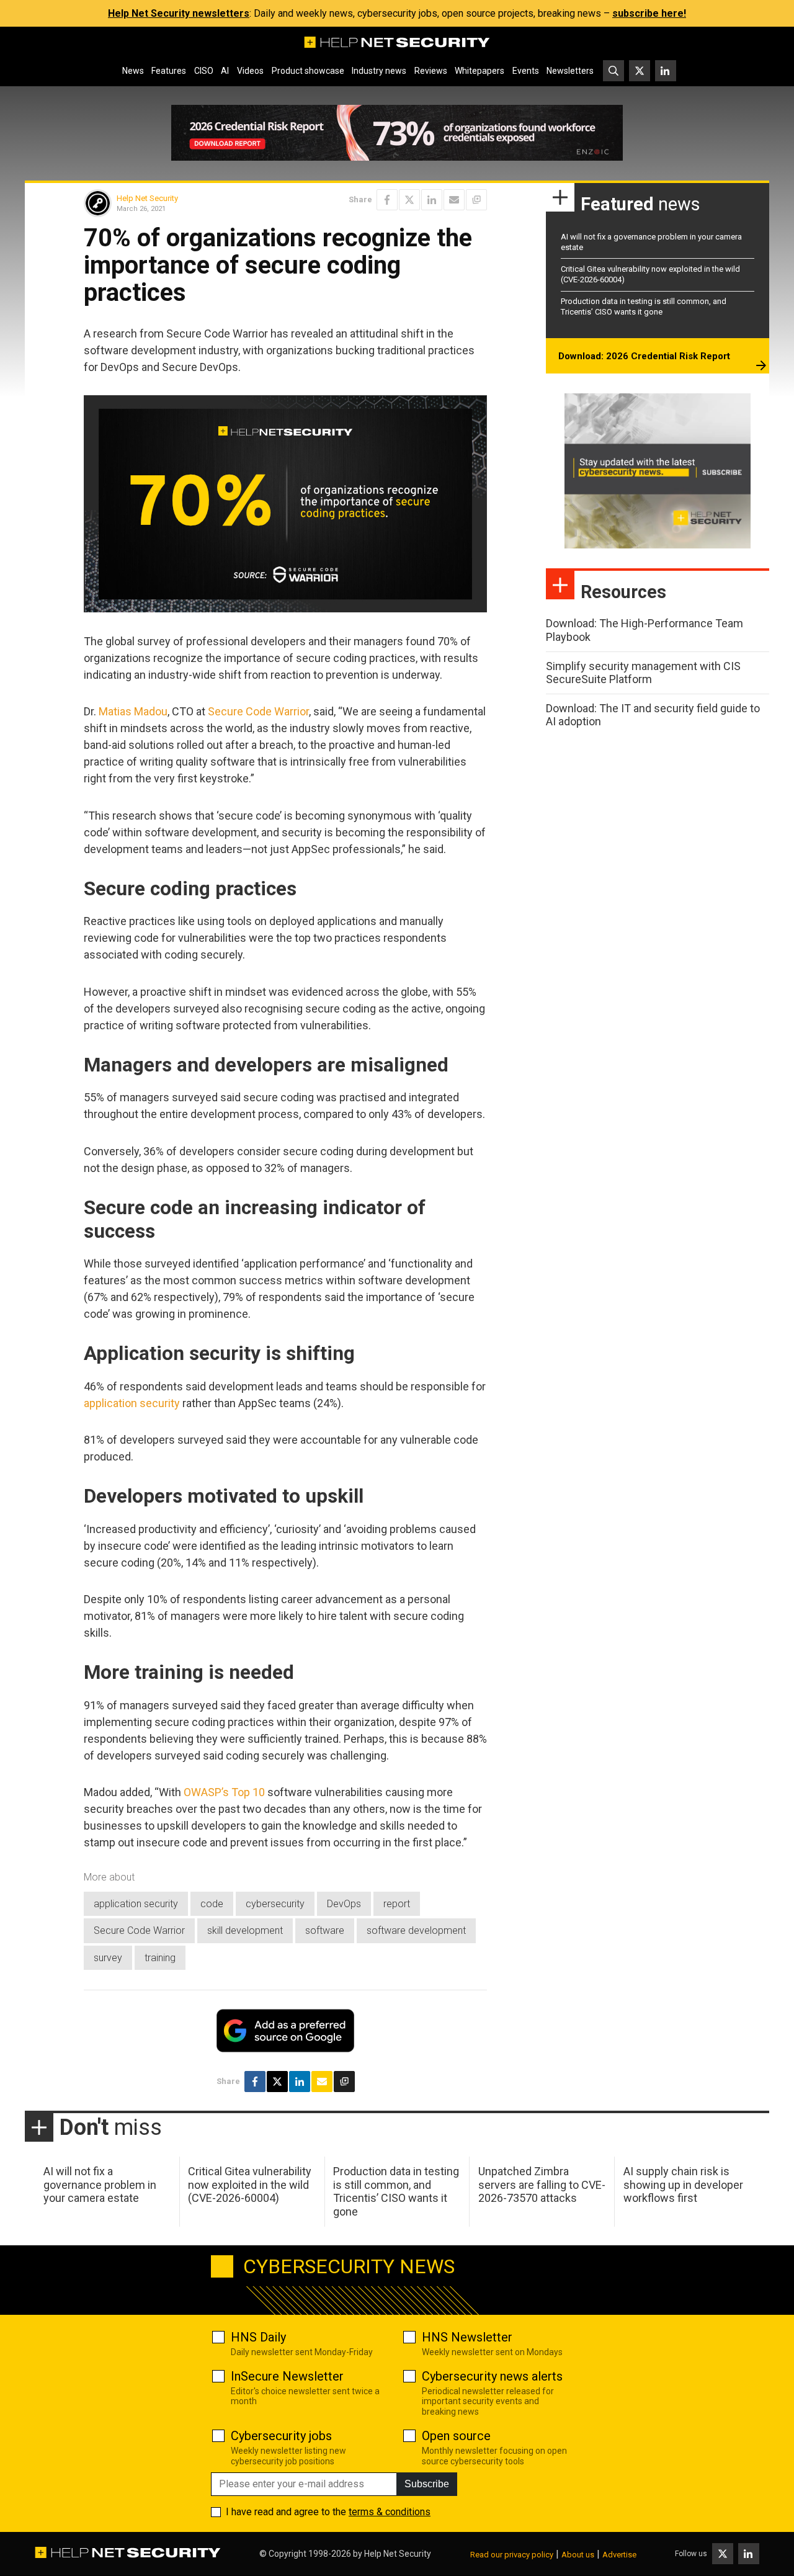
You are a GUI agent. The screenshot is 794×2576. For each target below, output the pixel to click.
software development (416, 1930)
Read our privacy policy (512, 2555)
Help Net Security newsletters (179, 13)
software (325, 1930)
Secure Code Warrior (258, 711)
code (212, 1904)
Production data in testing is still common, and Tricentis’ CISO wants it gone (644, 306)
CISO (204, 71)
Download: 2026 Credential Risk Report (644, 356)
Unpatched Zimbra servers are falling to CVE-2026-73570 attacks (542, 2185)
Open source (456, 2436)
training (160, 1958)
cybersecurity (275, 1904)
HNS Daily (258, 2337)
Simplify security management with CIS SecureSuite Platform (643, 673)
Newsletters (570, 71)
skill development (245, 1930)
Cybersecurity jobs (281, 2436)
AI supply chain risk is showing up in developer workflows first (683, 2185)
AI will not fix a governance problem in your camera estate (100, 2185)
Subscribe (427, 2484)
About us (578, 2555)
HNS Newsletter (467, 2337)
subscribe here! (649, 13)
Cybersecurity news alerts (492, 2376)
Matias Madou (133, 711)
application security (132, 1403)
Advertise (619, 2555)
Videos (250, 71)
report (397, 1904)
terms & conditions (390, 2512)
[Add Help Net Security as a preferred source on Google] (476, 200)
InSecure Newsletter (287, 2376)
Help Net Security (147, 198)
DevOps (344, 1904)
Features (169, 71)
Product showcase (308, 71)
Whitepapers (480, 71)
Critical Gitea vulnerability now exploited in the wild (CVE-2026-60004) (250, 2185)
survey (108, 1958)
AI (225, 71)
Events (526, 71)
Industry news (379, 71)
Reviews (431, 71)
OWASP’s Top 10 (224, 1792)
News (133, 71)
